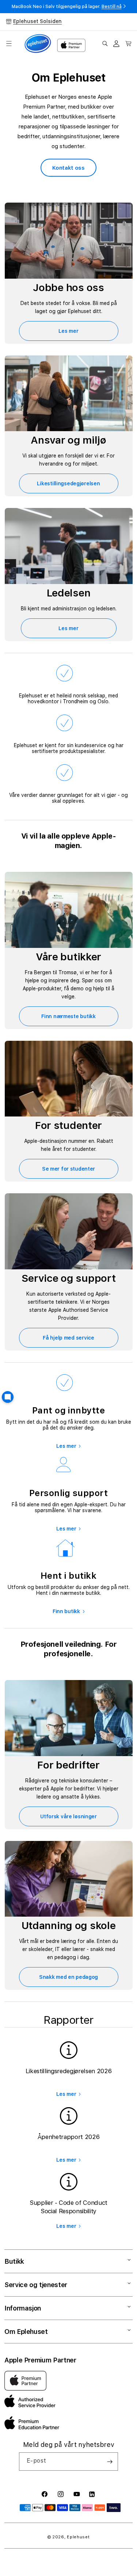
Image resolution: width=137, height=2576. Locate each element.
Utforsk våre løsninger (68, 1816)
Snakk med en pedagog (68, 1977)
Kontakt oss (68, 168)
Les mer (68, 331)
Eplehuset (78, 2537)
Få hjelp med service (68, 1338)
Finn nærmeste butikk (68, 1016)
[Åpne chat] (8, 1397)
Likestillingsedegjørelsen (68, 483)
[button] (9, 44)
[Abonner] (110, 2462)
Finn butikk (66, 1611)
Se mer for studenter (68, 1169)
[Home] (38, 44)
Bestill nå (112, 7)
